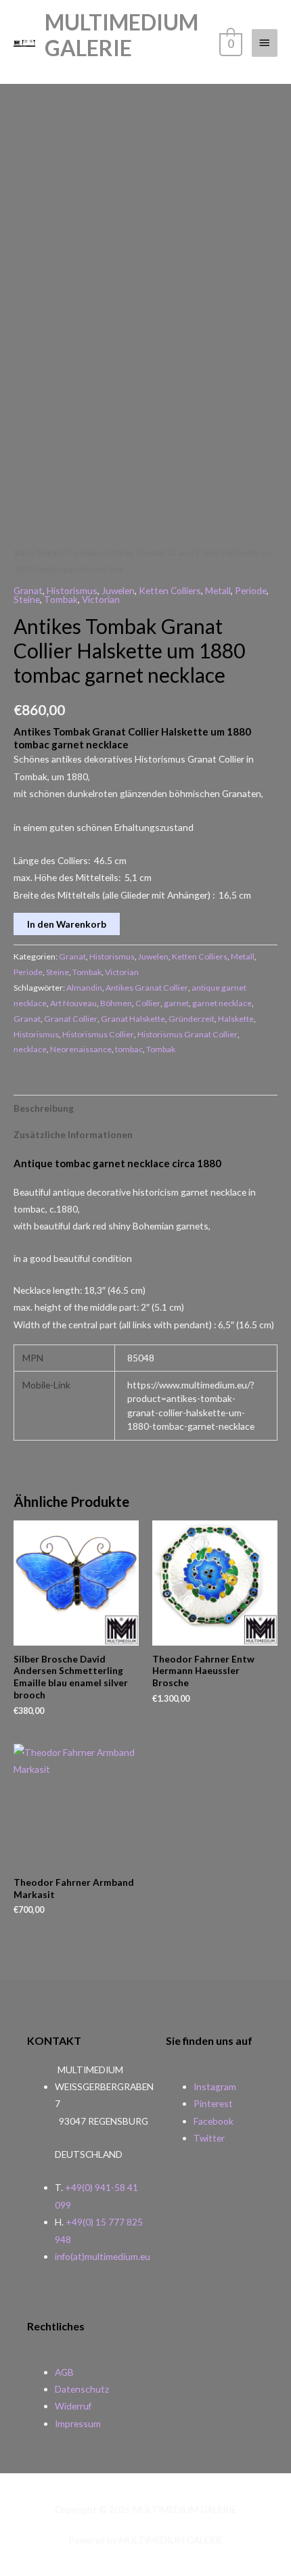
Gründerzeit (192, 1019)
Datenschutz (82, 2389)
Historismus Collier (98, 1034)
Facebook (214, 2121)
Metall (49, 553)
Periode (251, 590)
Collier (148, 1003)
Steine (27, 599)
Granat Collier (71, 1019)
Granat (28, 590)
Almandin (84, 988)
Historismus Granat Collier (187, 1034)
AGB (64, 2372)
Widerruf (73, 2406)
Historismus (72, 590)
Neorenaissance (81, 1049)
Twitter (209, 2138)
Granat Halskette (133, 1019)
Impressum (78, 2423)
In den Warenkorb (67, 924)
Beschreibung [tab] (44, 1108)
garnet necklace (222, 1003)
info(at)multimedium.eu (103, 2256)
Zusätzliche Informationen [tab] (73, 1134)
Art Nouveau (73, 1003)
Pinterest (213, 2103)
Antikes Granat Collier (147, 988)
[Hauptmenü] (265, 43)
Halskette (236, 1019)
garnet (176, 1003)
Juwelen (118, 590)
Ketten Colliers (170, 590)
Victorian (101, 599)
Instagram (215, 2086)
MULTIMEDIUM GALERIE (121, 35)
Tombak (83, 553)
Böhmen (116, 1003)
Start (22, 553)
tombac (129, 1049)
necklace (30, 1049)
